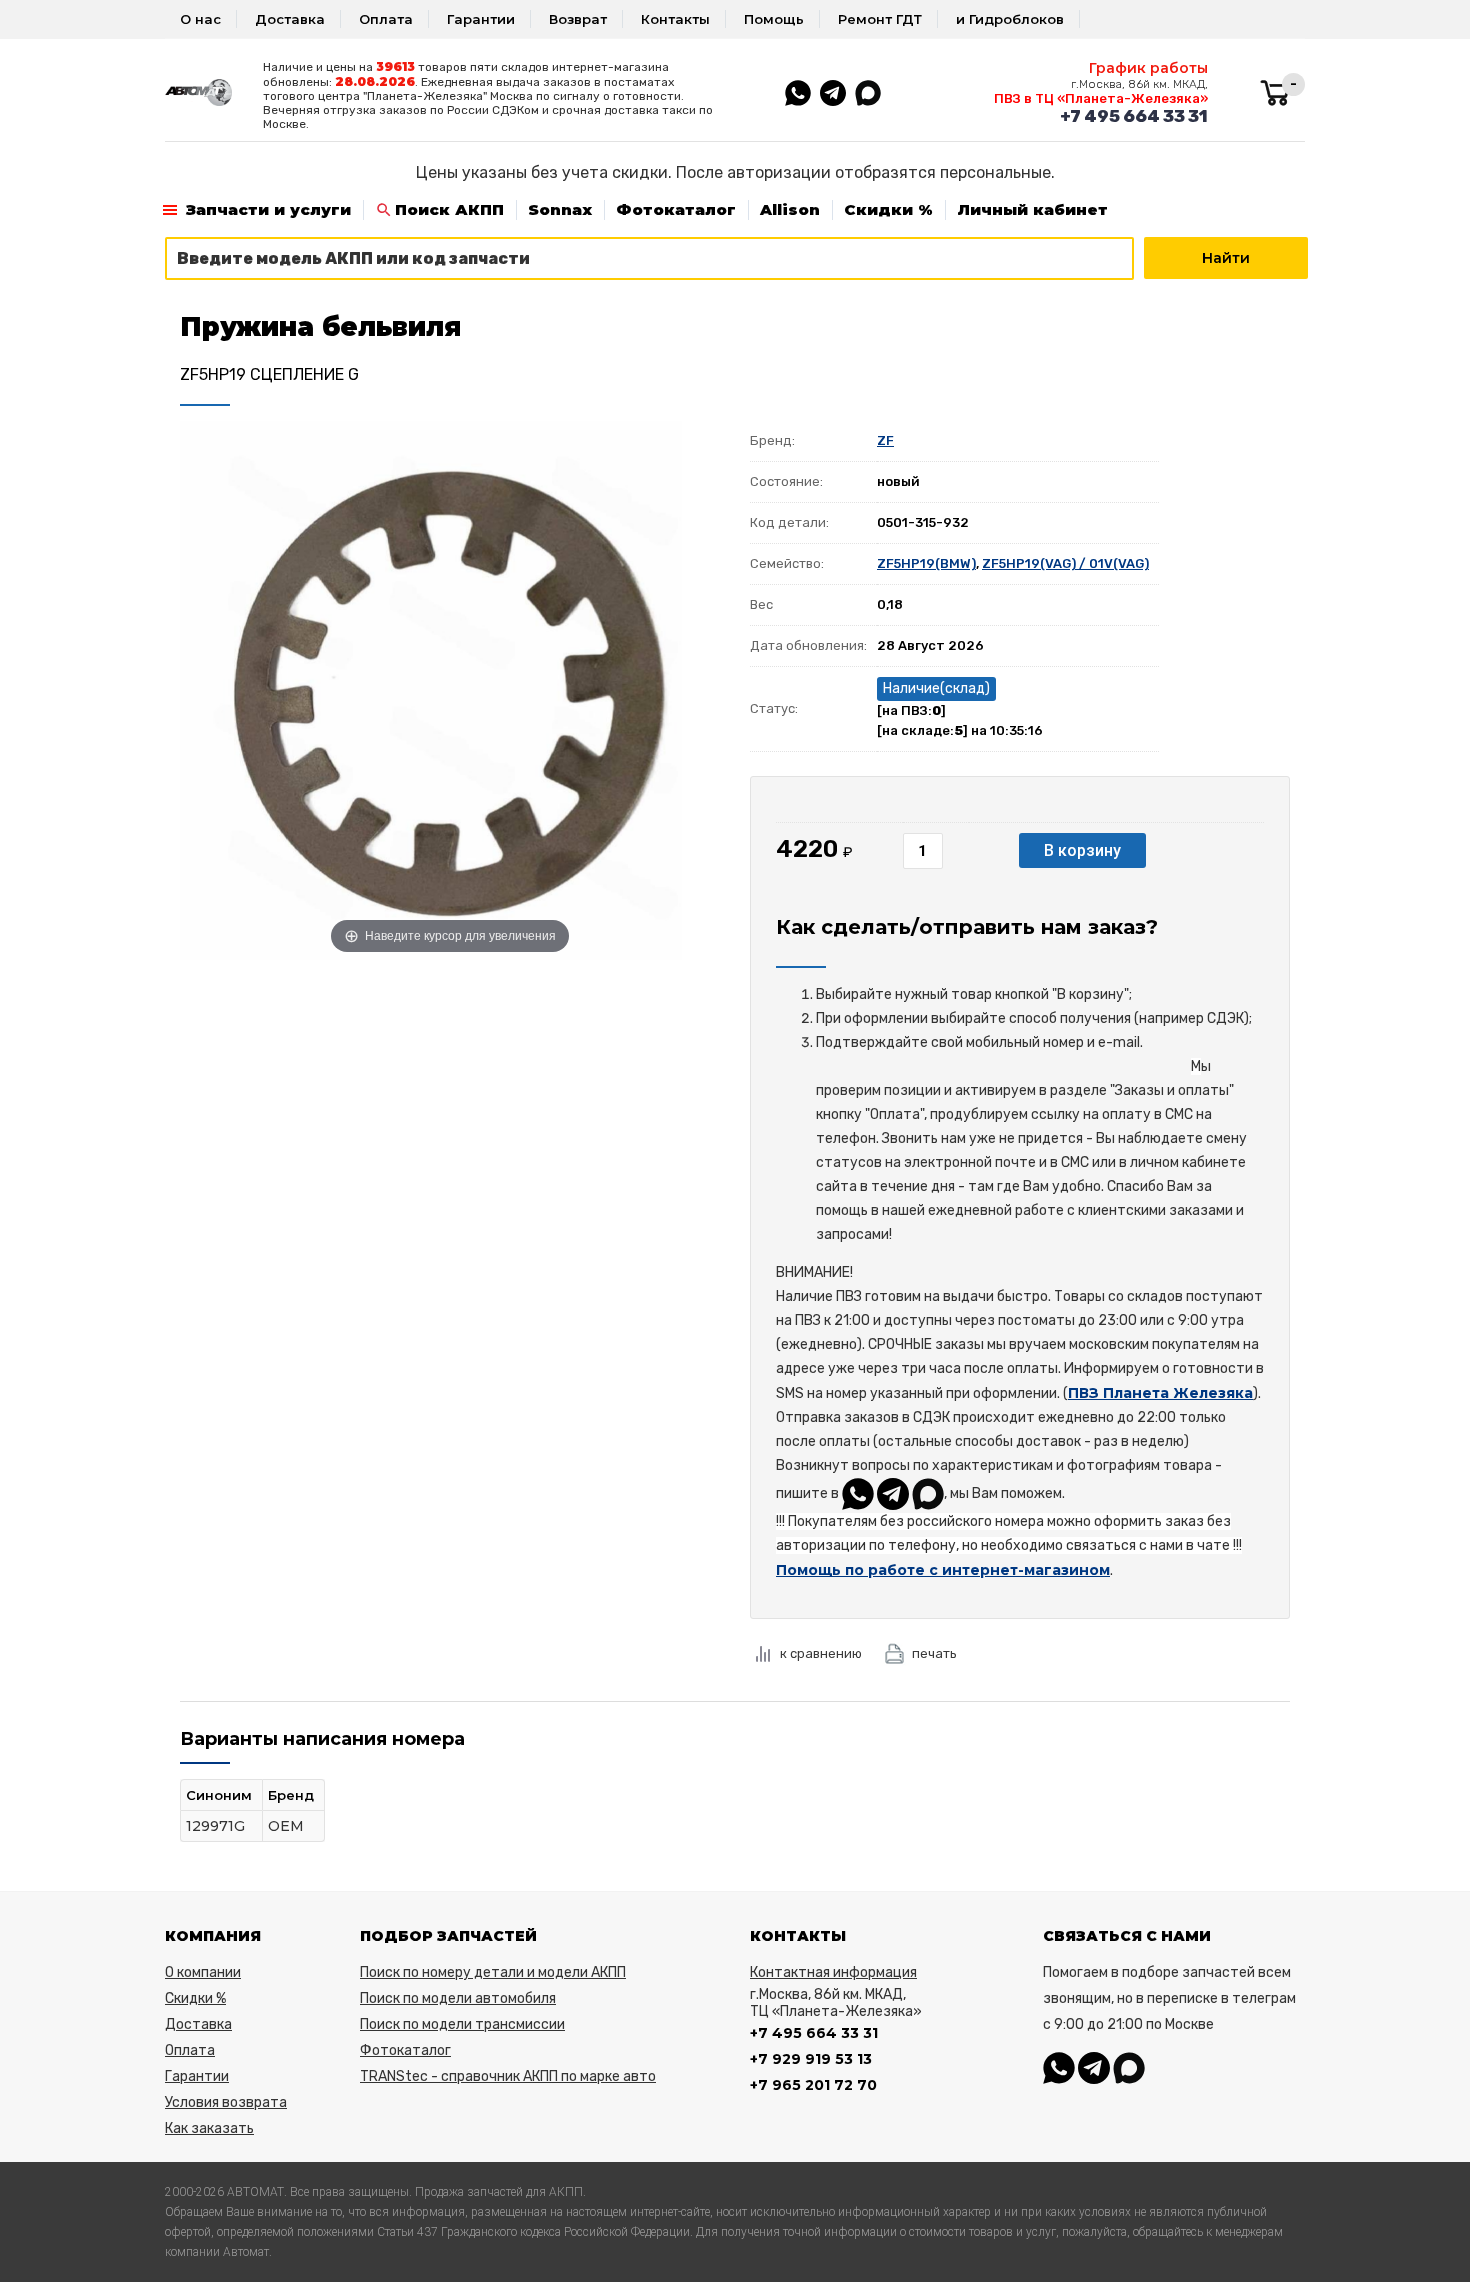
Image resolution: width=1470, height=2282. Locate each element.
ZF (885, 440)
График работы (1148, 68)
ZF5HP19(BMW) (926, 563)
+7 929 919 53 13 (811, 2059)
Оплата (386, 19)
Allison (790, 209)
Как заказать (209, 2128)
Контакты (675, 19)
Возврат (578, 19)
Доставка (290, 19)
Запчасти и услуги (268, 209)
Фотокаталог (676, 209)
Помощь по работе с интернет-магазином (943, 1570)
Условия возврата (226, 2102)
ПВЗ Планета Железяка (1160, 1393)
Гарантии (481, 19)
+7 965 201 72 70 (813, 2085)
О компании (203, 1972)
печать (934, 1653)
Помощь (774, 19)
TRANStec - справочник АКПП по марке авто (508, 2076)
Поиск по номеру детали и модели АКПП (493, 1972)
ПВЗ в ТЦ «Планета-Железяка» (1101, 98)
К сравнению (821, 1653)
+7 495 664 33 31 (1134, 116)
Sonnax (560, 209)
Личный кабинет (1032, 209)
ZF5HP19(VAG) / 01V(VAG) (1065, 563)
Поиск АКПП (449, 209)
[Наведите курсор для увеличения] (450, 689)
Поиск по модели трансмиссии (462, 2024)
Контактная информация (833, 1972)
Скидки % (888, 209)
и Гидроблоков (1010, 19)
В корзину (1082, 850)
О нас (200, 19)
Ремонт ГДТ (880, 19)
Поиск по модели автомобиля (458, 1998)
